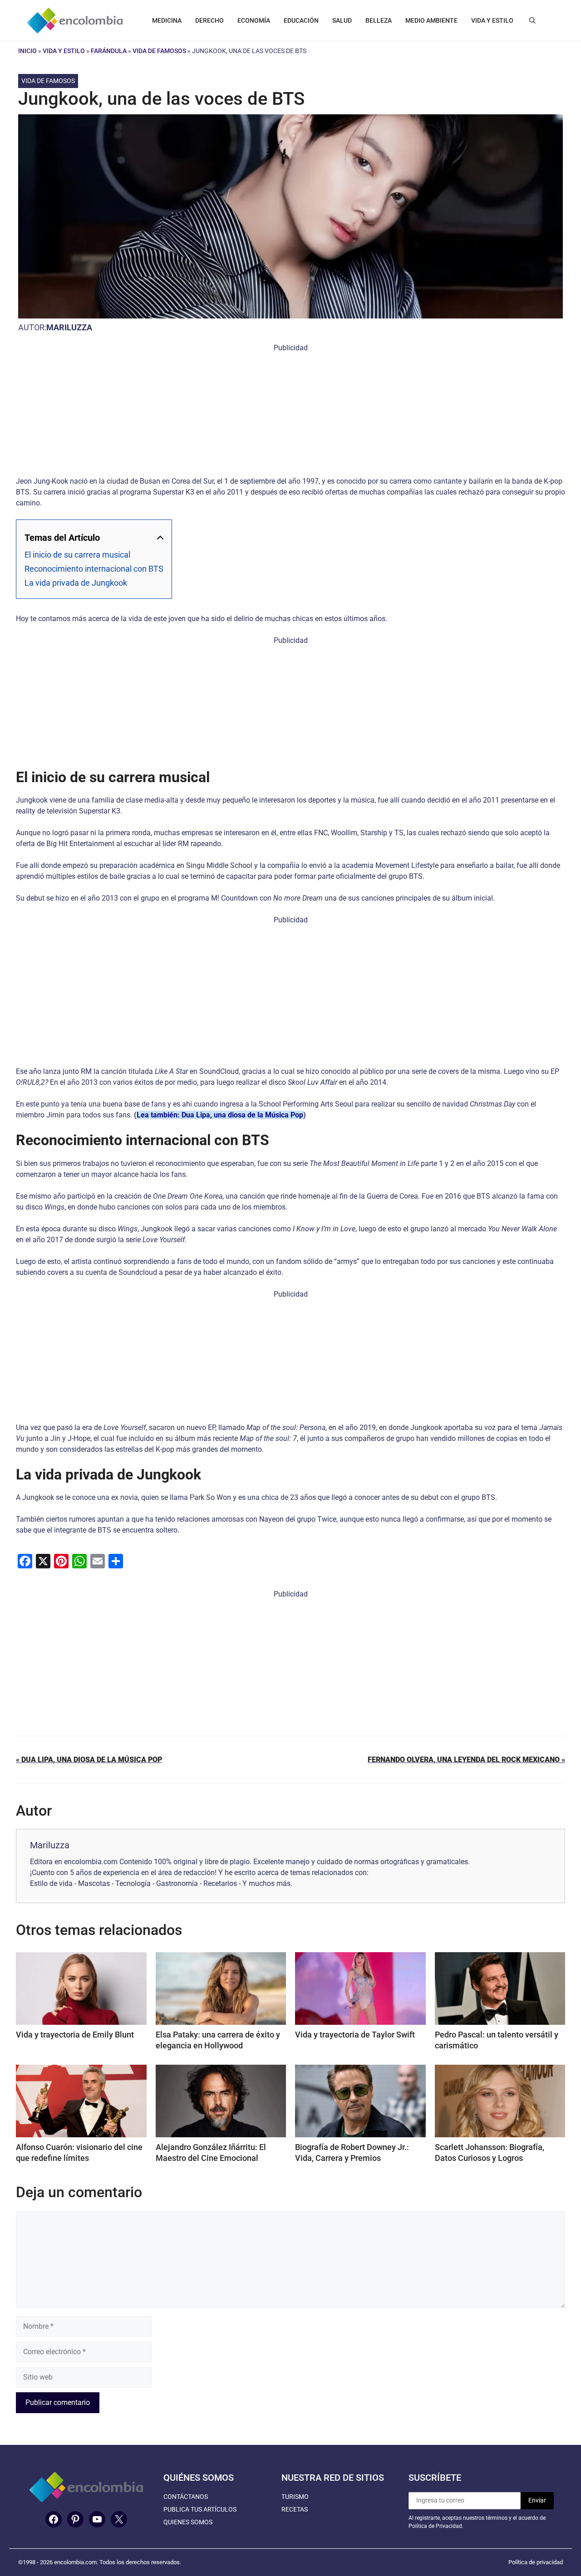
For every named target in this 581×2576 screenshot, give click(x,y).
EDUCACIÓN (301, 20)
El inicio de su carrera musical (77, 555)
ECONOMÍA (254, 20)
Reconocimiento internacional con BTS (94, 569)
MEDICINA (167, 20)
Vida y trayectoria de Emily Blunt (75, 2035)
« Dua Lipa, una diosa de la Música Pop (89, 1760)
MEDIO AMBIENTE (431, 20)
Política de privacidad (536, 2562)
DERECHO (209, 20)
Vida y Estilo (64, 51)
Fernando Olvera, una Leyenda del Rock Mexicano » (466, 1760)
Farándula (109, 51)
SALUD (342, 20)
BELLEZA (379, 20)
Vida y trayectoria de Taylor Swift (355, 2035)
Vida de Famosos (159, 51)
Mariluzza (69, 327)
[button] (532, 20)
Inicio (27, 51)
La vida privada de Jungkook (76, 583)
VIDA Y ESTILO (492, 20)
